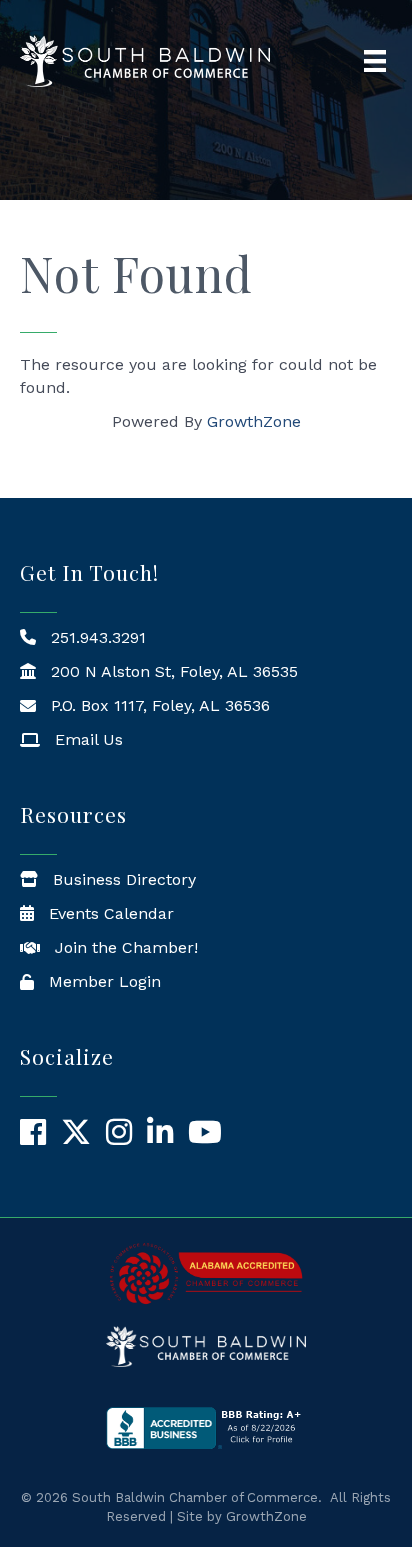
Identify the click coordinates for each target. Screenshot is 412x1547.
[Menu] (375, 61)
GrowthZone (254, 421)
